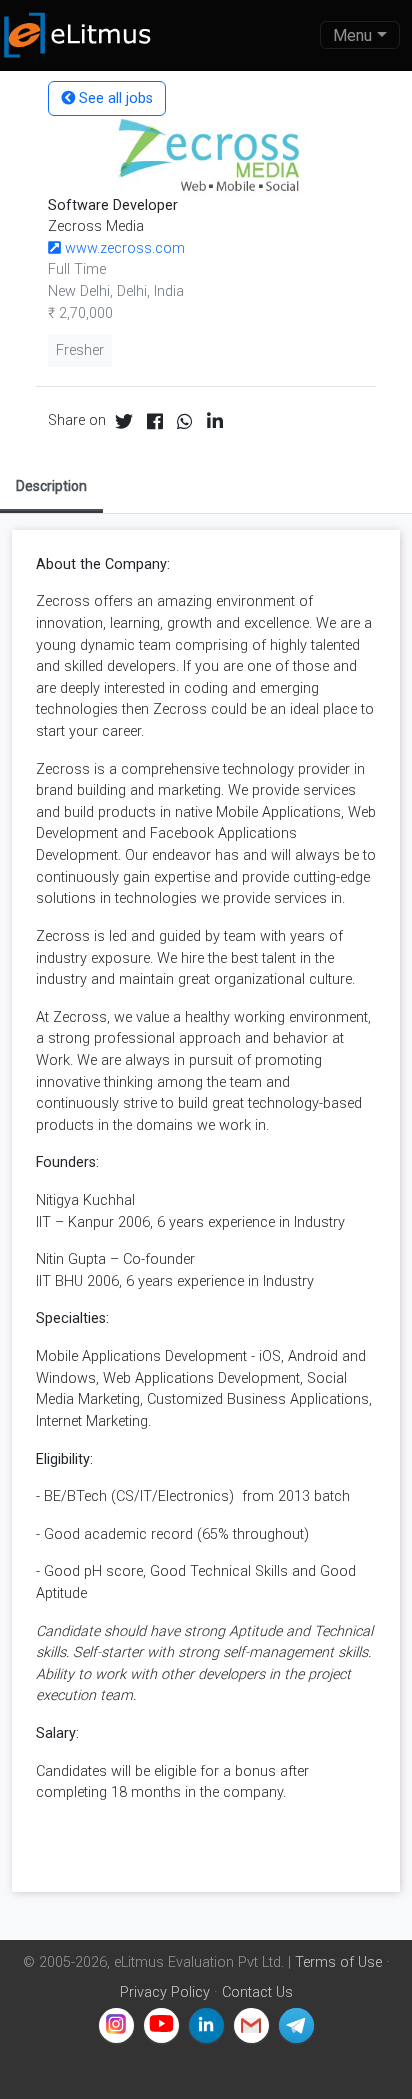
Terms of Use (338, 1962)
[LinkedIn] (206, 2025)
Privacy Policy (165, 1992)
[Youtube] (161, 2025)
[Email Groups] (251, 2025)
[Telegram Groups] (296, 2025)
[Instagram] (116, 2025)
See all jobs (114, 98)
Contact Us (257, 1992)
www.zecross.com (123, 248)
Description (51, 486)
